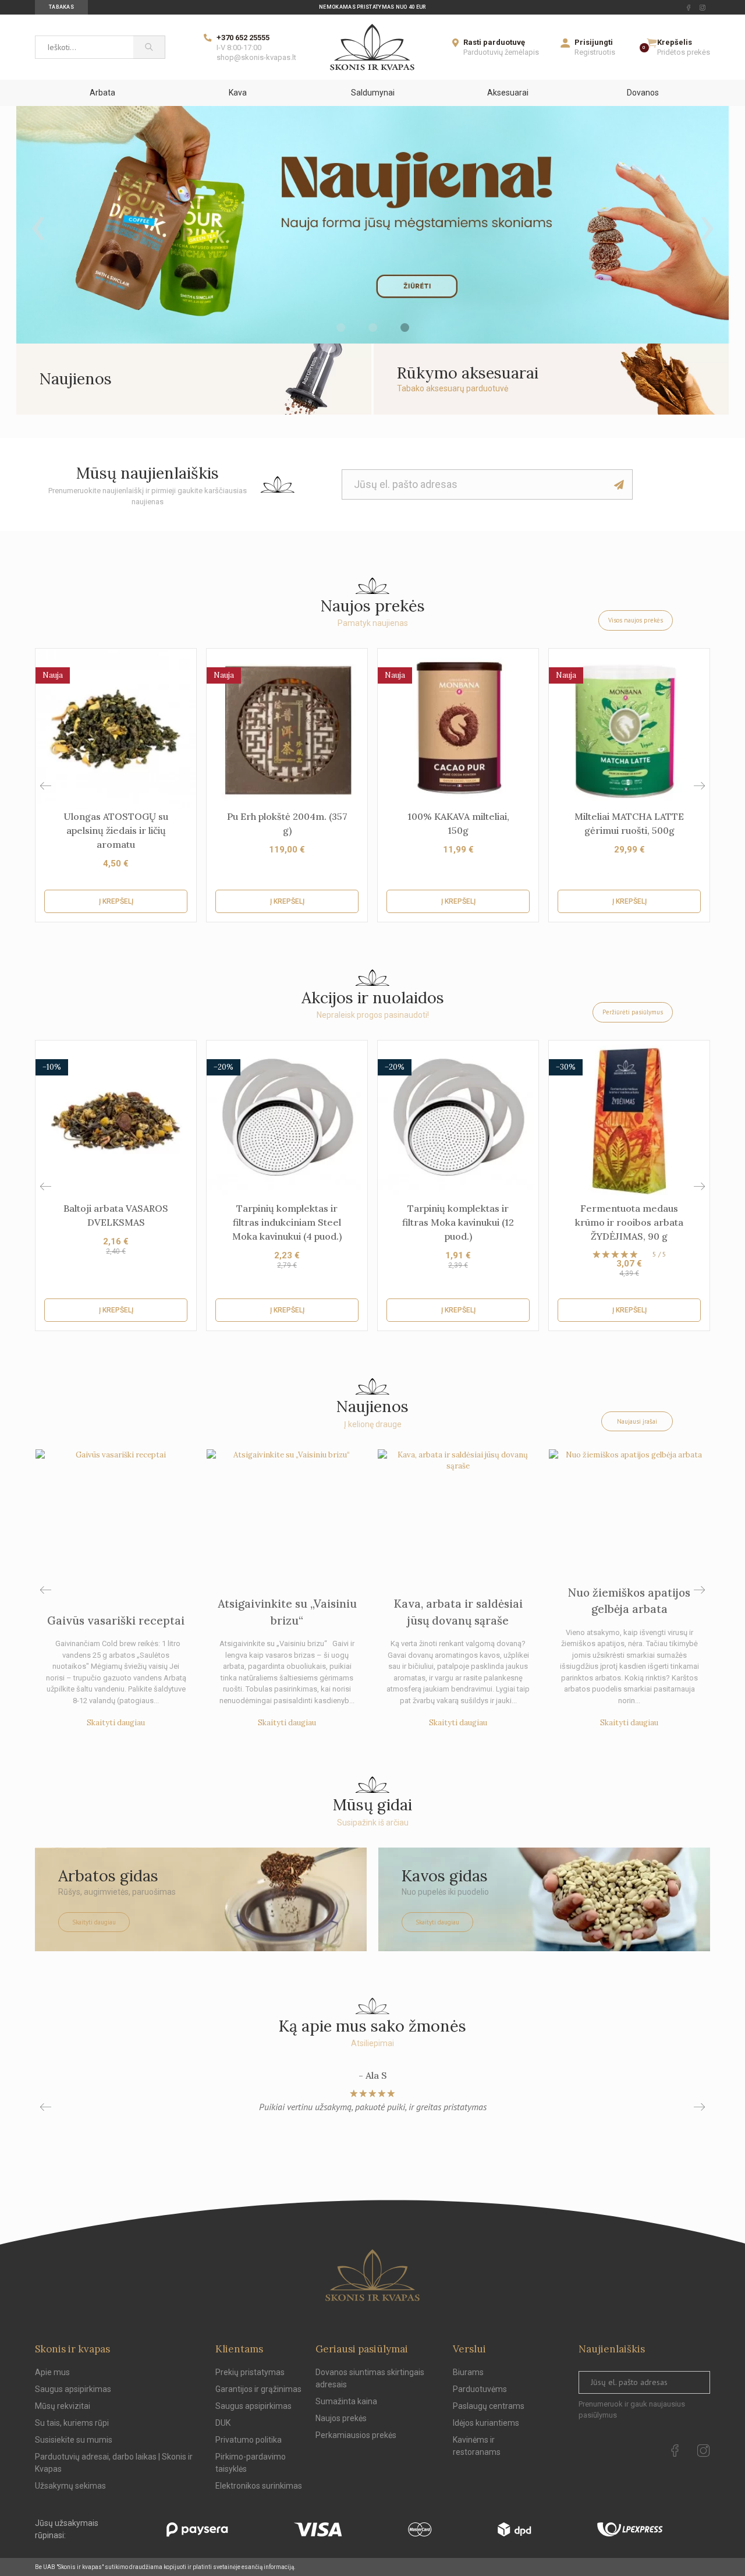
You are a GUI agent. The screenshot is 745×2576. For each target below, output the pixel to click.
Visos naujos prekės (636, 620)
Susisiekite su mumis (74, 2440)
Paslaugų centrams (489, 2406)
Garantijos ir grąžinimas (258, 2389)
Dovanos (643, 93)
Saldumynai (373, 93)
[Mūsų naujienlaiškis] (619, 484)
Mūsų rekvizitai (63, 2406)
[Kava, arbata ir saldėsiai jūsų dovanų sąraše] (458, 1508)
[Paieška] (149, 47)
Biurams (468, 2372)
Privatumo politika (249, 2440)
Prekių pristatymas (250, 2372)
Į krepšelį (116, 901)
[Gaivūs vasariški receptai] (116, 1508)
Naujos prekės (341, 2418)
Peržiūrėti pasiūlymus (633, 1012)
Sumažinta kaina (346, 2401)
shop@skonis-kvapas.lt (256, 57)
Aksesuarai (508, 93)
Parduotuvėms (480, 2389)
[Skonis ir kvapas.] (372, 2275)
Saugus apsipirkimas (73, 2389)
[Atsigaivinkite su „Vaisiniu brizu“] (287, 1508)
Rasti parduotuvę (494, 42)
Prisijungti (594, 42)
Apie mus (52, 2372)
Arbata (102, 93)
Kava (238, 93)
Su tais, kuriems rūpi (72, 2423)
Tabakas (61, 7)
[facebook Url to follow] (689, 8)
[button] (699, 786)
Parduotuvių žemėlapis (501, 52)
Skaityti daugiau (116, 1723)
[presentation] (38, 225)
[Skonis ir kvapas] (372, 47)
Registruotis (595, 52)
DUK (223, 2423)
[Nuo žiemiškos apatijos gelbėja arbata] (629, 1508)
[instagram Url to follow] (703, 8)
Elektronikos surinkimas (259, 2486)
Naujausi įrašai (637, 1421)
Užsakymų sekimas (70, 2486)
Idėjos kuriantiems (486, 2423)
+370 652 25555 (243, 38)
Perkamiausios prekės (356, 2435)
